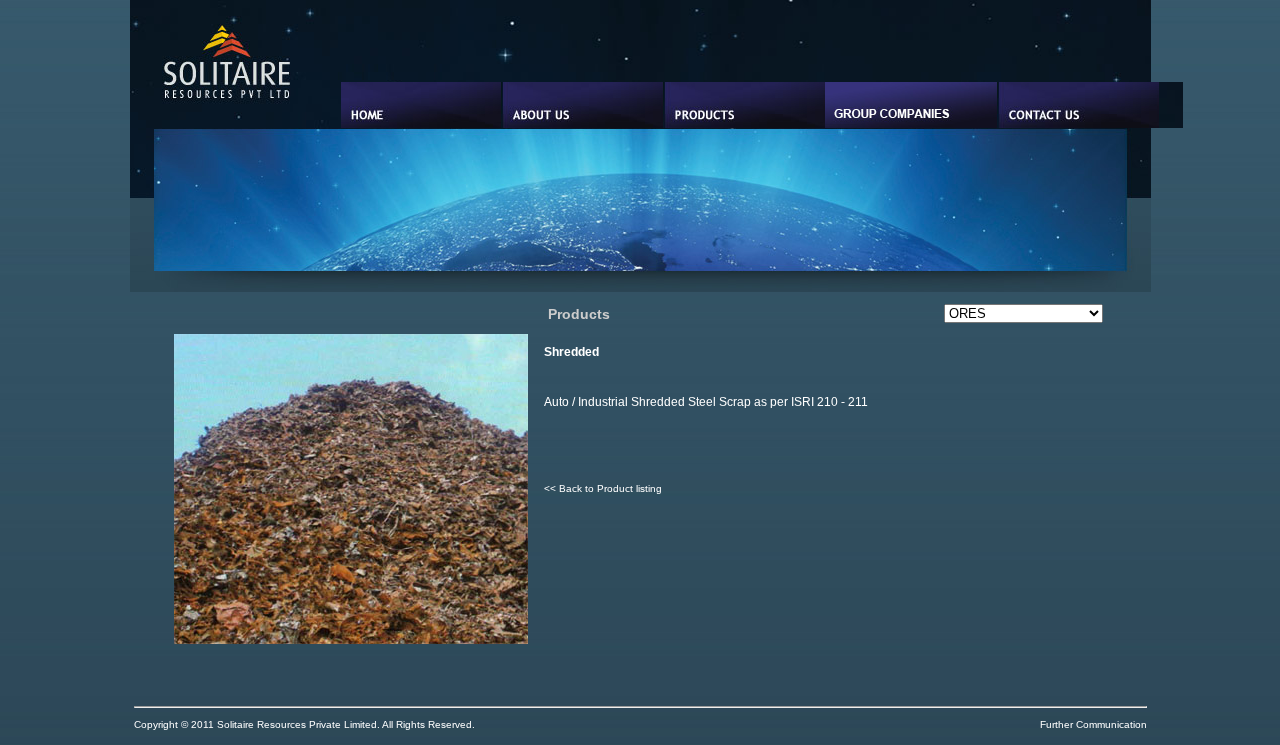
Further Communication (1093, 724)
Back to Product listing (610, 488)
